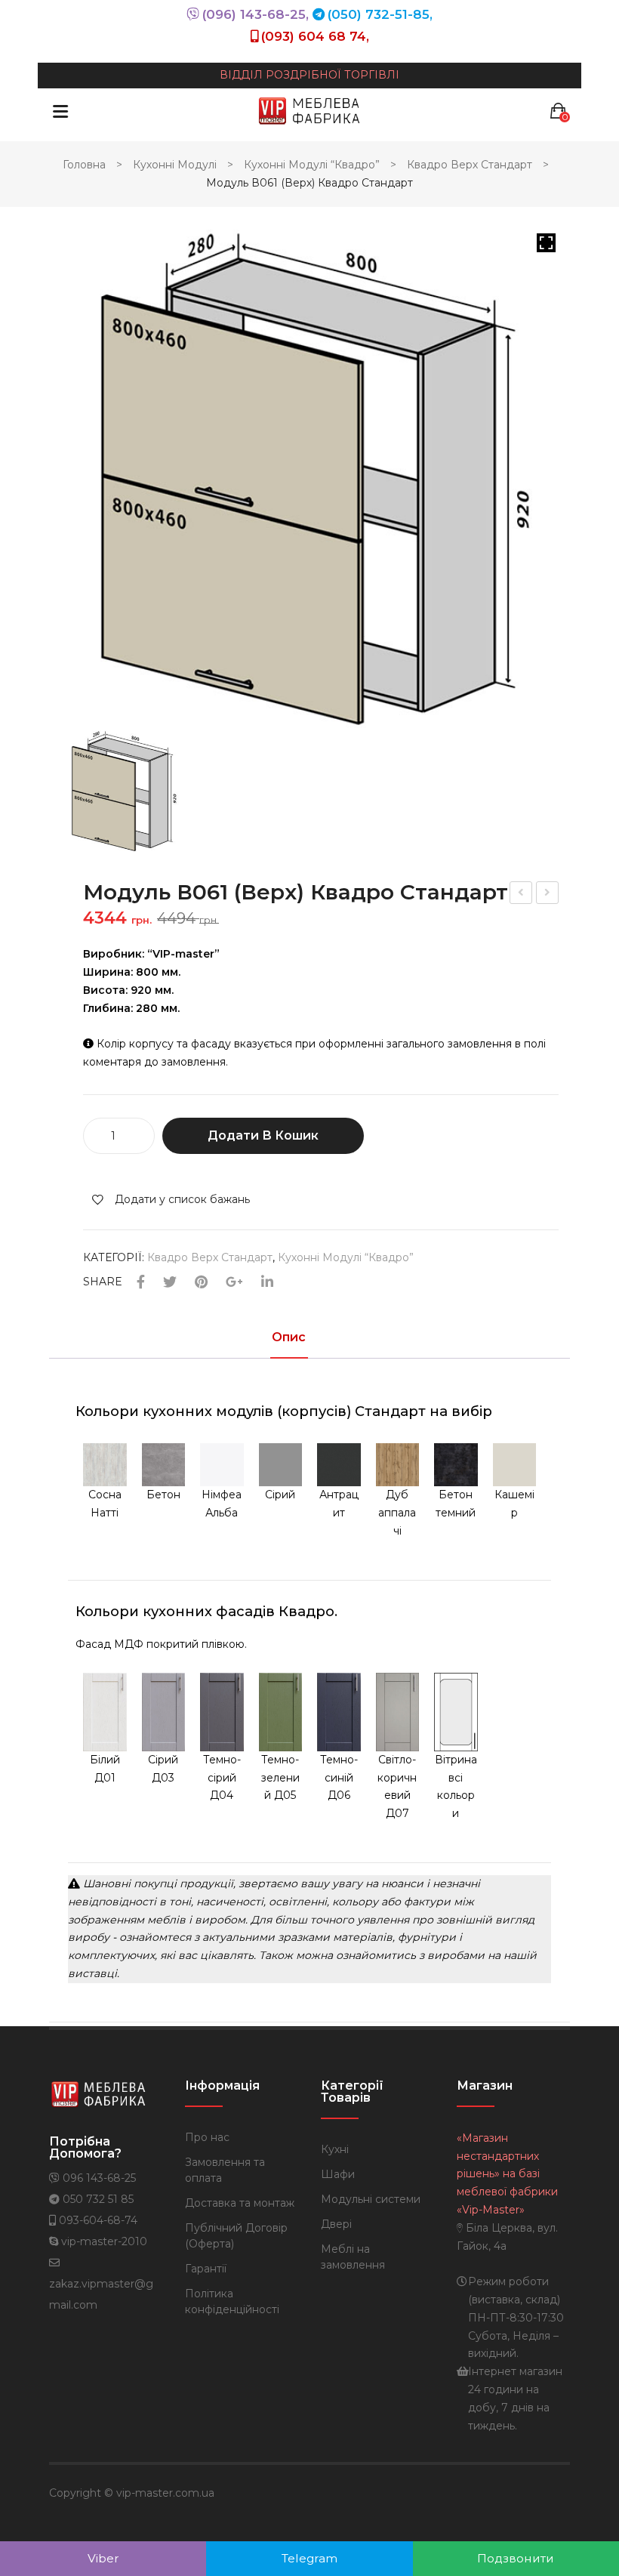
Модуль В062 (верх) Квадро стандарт (522, 895)
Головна (84, 165)
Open (60, 111)
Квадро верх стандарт (470, 165)
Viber (103, 2558)
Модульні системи (371, 2199)
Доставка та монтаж (240, 2203)
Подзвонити (516, 2558)
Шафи (338, 2174)
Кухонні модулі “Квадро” (312, 165)
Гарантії (206, 2269)
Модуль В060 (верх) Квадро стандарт (548, 895)
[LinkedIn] (267, 1283)
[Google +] (234, 1283)
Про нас (207, 2137)
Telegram (309, 2558)
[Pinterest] (201, 1283)
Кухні (335, 2149)
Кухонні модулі (175, 165)
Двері (336, 2224)
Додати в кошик (263, 1135)
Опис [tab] (289, 1338)
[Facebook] (141, 1283)
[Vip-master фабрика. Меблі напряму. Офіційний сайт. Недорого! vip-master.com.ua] (309, 110)
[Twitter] (170, 1283)
